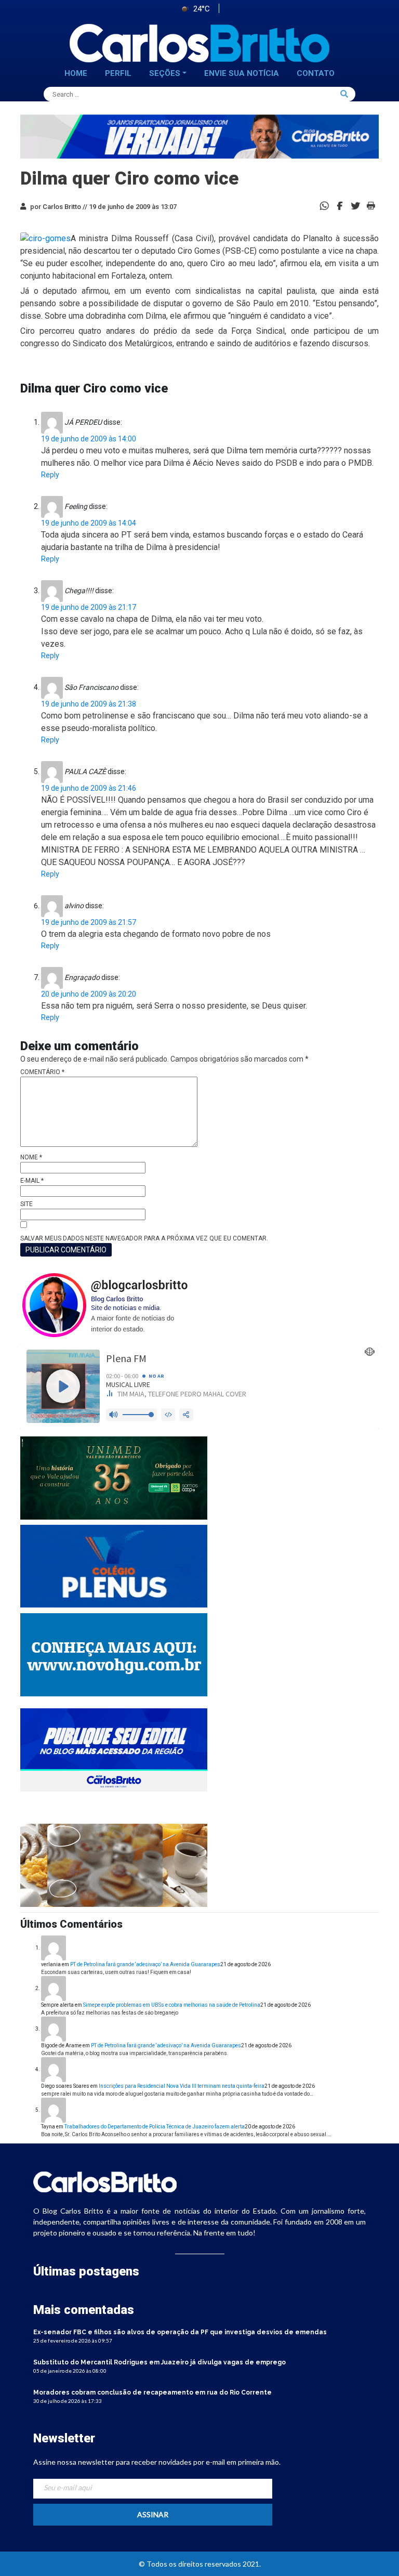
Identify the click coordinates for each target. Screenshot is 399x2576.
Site (26, 1204)
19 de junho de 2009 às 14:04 (89, 523)
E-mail (32, 1181)
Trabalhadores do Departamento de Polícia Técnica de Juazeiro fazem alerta (155, 2127)
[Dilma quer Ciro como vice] (340, 205)
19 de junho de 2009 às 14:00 (89, 439)
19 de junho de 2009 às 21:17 (89, 607)
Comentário (42, 1072)
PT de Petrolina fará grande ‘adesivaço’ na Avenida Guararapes (145, 1964)
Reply (50, 475)
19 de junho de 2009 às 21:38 (89, 704)
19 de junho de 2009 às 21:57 (89, 922)
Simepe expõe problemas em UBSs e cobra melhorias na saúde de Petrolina (172, 2005)
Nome (31, 1157)
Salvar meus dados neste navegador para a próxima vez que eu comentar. (144, 1238)
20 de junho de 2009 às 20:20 (89, 994)
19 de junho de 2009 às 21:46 (89, 788)
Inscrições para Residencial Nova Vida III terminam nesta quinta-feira (182, 2086)
